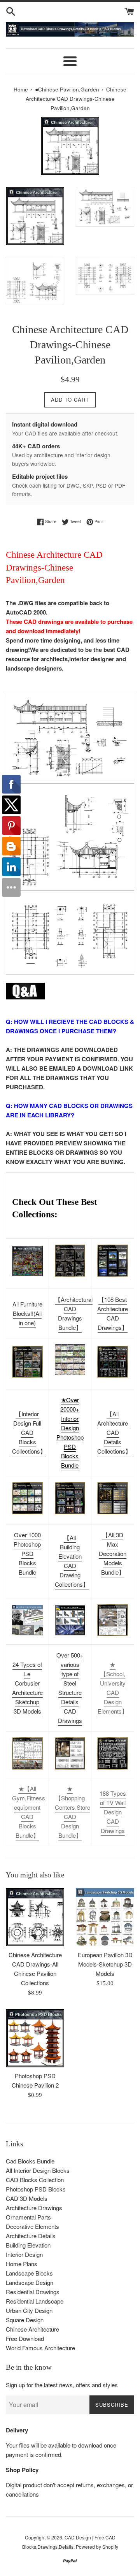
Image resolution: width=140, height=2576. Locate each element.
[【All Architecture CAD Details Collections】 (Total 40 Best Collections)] (113, 1362)
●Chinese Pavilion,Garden (67, 89)
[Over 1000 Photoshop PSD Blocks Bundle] (27, 1498)
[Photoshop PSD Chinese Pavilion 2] (35, 2038)
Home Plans (22, 2264)
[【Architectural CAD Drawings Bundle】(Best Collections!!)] (70, 1261)
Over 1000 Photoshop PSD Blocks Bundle (27, 1553)
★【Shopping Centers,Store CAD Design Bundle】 (73, 1812)
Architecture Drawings (34, 2208)
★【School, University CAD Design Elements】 (113, 1688)
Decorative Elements (32, 2226)
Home (21, 89)
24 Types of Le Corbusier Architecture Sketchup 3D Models (27, 1688)
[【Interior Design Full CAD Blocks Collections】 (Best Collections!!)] (27, 1362)
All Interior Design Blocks (38, 2170)
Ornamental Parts (28, 2217)
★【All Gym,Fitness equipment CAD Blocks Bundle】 (29, 1812)
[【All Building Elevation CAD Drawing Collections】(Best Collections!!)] (70, 1498)
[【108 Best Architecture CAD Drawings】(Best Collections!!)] (113, 1261)
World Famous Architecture (40, 2348)
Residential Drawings (33, 2292)
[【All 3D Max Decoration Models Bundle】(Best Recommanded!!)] (113, 1498)
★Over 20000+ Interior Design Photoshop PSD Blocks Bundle (70, 1432)
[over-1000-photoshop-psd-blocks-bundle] (70, 1372)
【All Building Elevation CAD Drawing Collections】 (72, 1561)
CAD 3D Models (27, 2198)
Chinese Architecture (32, 2329)
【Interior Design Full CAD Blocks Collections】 (29, 1432)
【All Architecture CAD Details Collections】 (114, 1432)
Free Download (25, 2338)
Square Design (25, 2320)
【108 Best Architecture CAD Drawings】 (113, 1313)
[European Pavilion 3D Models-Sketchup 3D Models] (105, 1917)
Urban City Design (29, 2310)
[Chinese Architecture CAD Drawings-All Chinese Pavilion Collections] (35, 1917)
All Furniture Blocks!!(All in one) (27, 1313)
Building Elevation (28, 2245)
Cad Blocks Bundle (30, 2161)
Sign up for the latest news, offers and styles (62, 2385)
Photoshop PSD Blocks (36, 2189)
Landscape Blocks (29, 2273)
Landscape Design (30, 2282)
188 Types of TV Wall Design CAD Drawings (113, 1812)
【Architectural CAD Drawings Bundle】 (74, 1313)
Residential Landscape (35, 2301)
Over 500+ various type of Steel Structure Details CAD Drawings (70, 1688)
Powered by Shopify (97, 2547)
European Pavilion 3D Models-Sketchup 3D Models (105, 1964)
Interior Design (24, 2254)
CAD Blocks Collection (35, 2180)
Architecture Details (31, 2236)
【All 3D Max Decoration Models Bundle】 (113, 1553)
